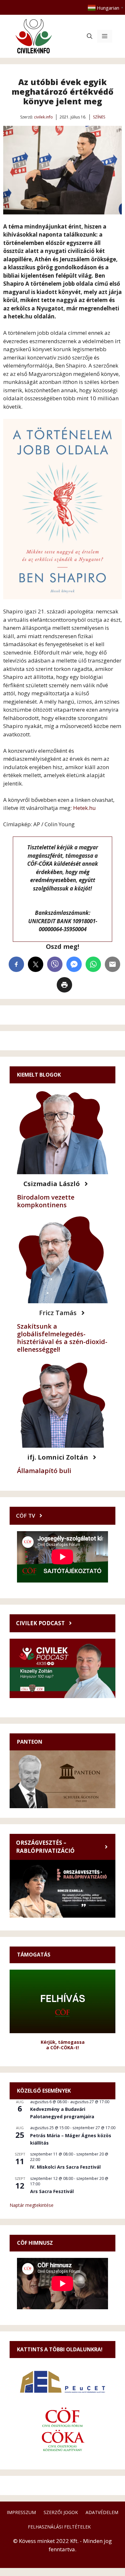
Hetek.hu (84, 808)
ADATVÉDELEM (102, 2512)
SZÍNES (99, 117)
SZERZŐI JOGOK (61, 2512)
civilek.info (43, 117)
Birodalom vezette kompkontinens (46, 1201)
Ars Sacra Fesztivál (52, 2191)
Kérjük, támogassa (63, 2042)
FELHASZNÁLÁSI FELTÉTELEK (59, 2527)
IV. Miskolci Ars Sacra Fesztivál (65, 2167)
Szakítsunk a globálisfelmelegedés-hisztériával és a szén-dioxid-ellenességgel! (62, 1338)
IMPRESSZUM (21, 2512)
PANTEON (30, 1742)
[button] (90, 36)
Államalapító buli (44, 1471)
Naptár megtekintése (32, 2205)
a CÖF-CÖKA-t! (63, 2047)
